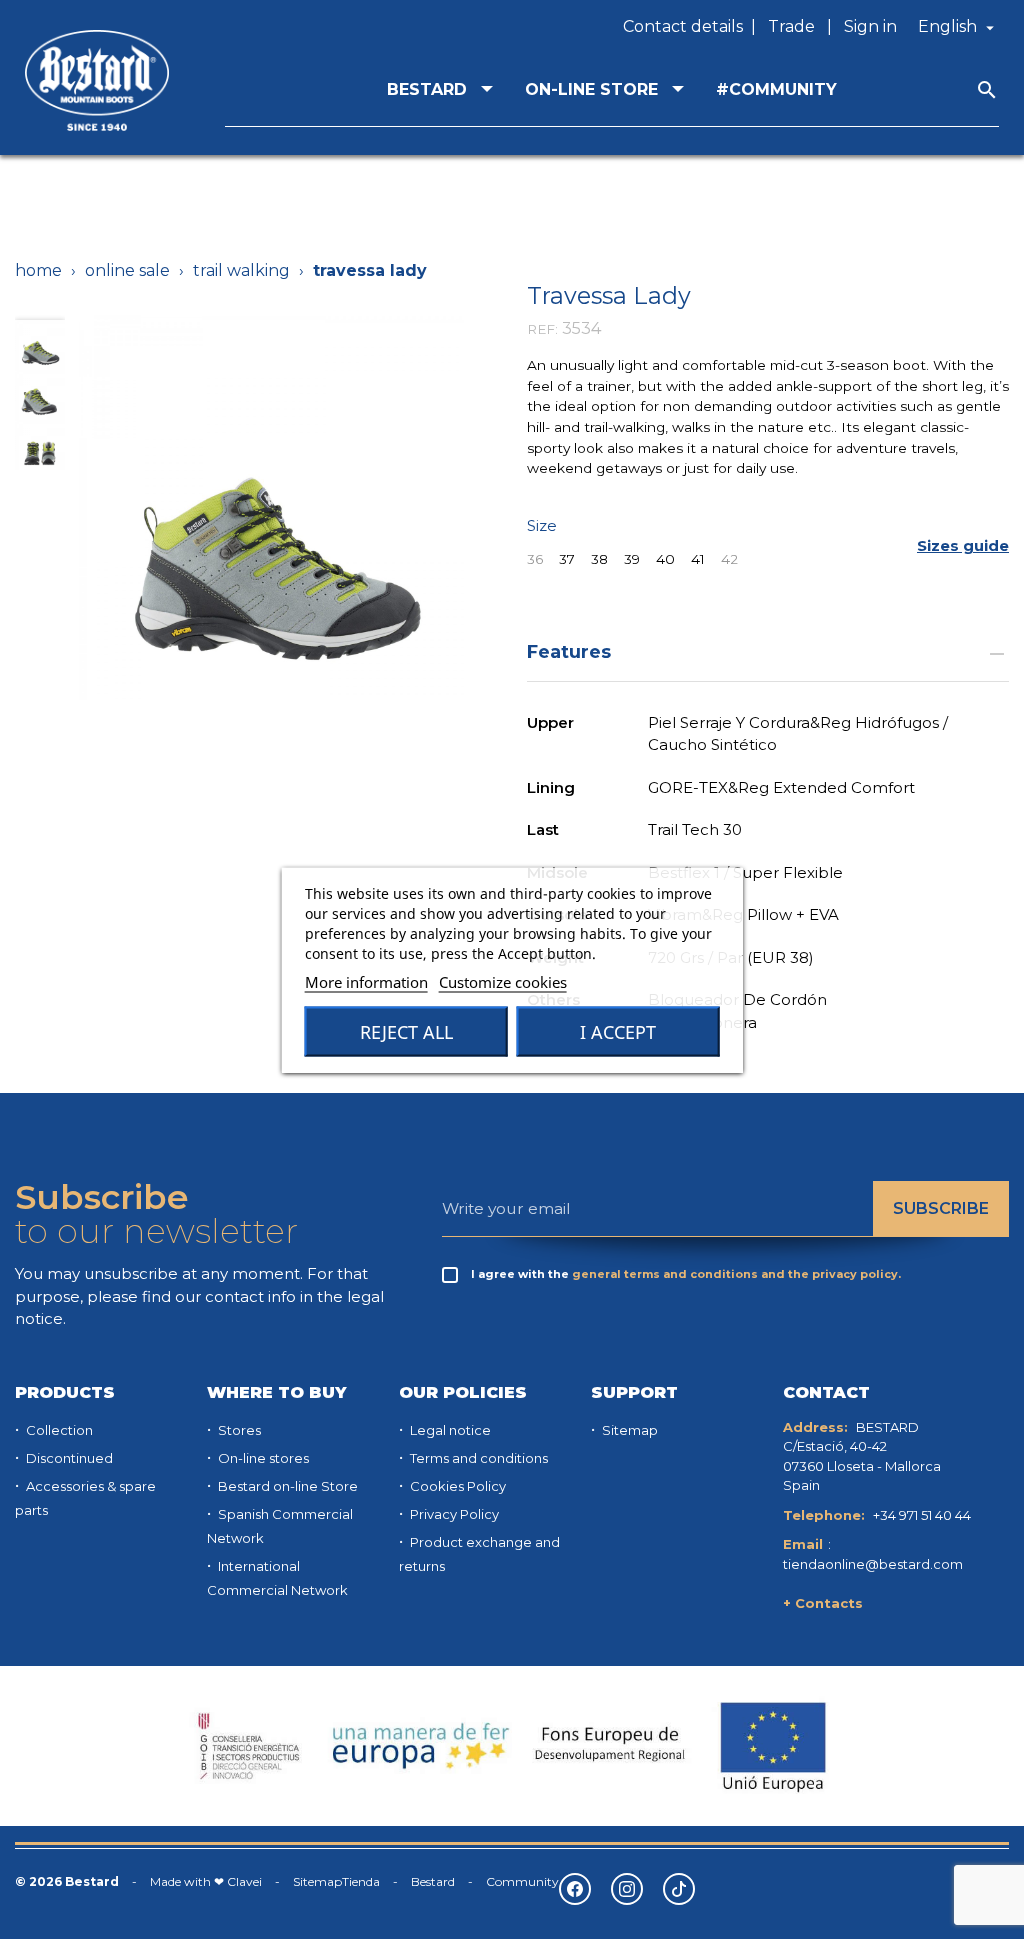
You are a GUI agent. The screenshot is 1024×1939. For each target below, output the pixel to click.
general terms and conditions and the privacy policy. (736, 1274)
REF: (542, 329)
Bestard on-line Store (286, 1486)
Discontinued (68, 1458)
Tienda (361, 1881)
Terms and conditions (477, 1458)
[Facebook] (575, 1889)
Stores (238, 1430)
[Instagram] (627, 1889)
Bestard (433, 1881)
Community (522, 1881)
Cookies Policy (456, 1486)
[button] (963, 546)
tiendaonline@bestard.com (873, 1564)
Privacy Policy (453, 1514)
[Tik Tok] (679, 1889)
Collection (58, 1430)
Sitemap (628, 1430)
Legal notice (449, 1430)
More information (366, 981)
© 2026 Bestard (67, 1881)
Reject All (406, 1031)
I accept (618, 1031)
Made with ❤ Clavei (206, 1881)
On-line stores (262, 1458)
